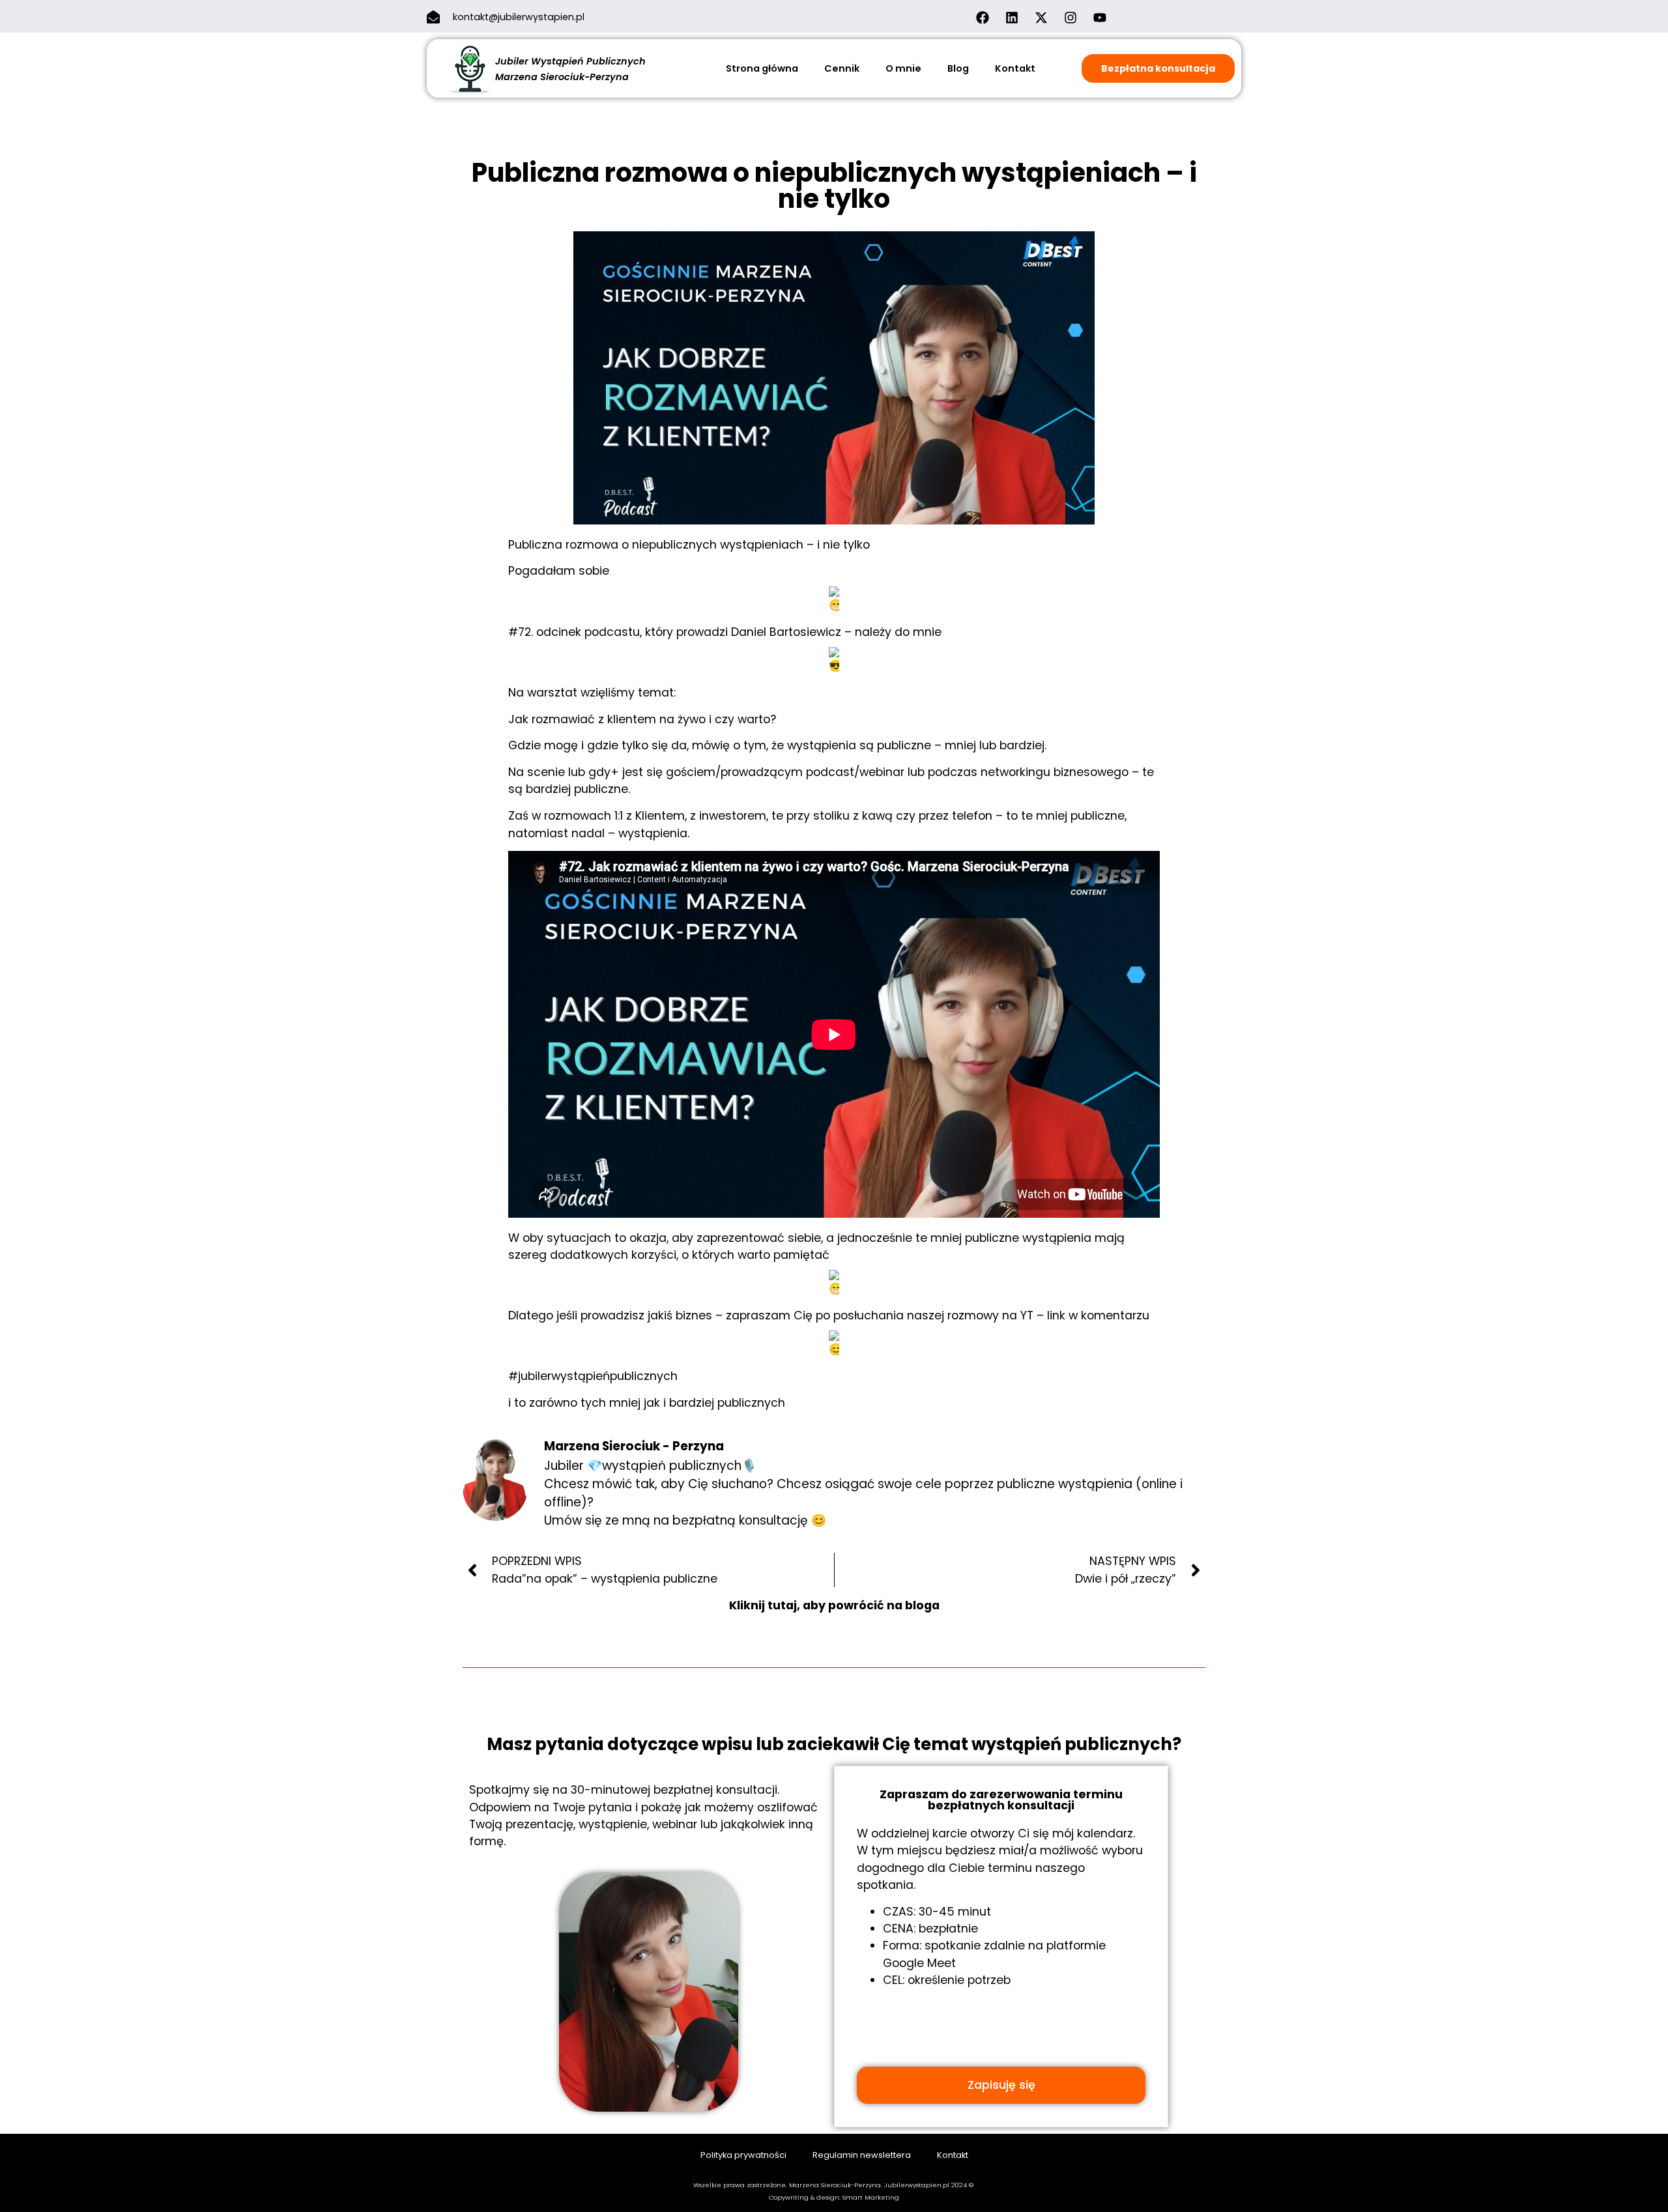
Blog (958, 68)
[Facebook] (983, 18)
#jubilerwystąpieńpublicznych (593, 1376)
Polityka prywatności (743, 2155)
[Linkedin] (1012, 18)
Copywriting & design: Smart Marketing (834, 2197)
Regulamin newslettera (862, 2155)
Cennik (842, 68)
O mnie (903, 68)
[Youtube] (1100, 18)
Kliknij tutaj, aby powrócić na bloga (834, 1605)
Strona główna (762, 68)
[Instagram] (1071, 18)
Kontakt (1015, 68)
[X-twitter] (1041, 18)
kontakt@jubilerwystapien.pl (519, 17)
